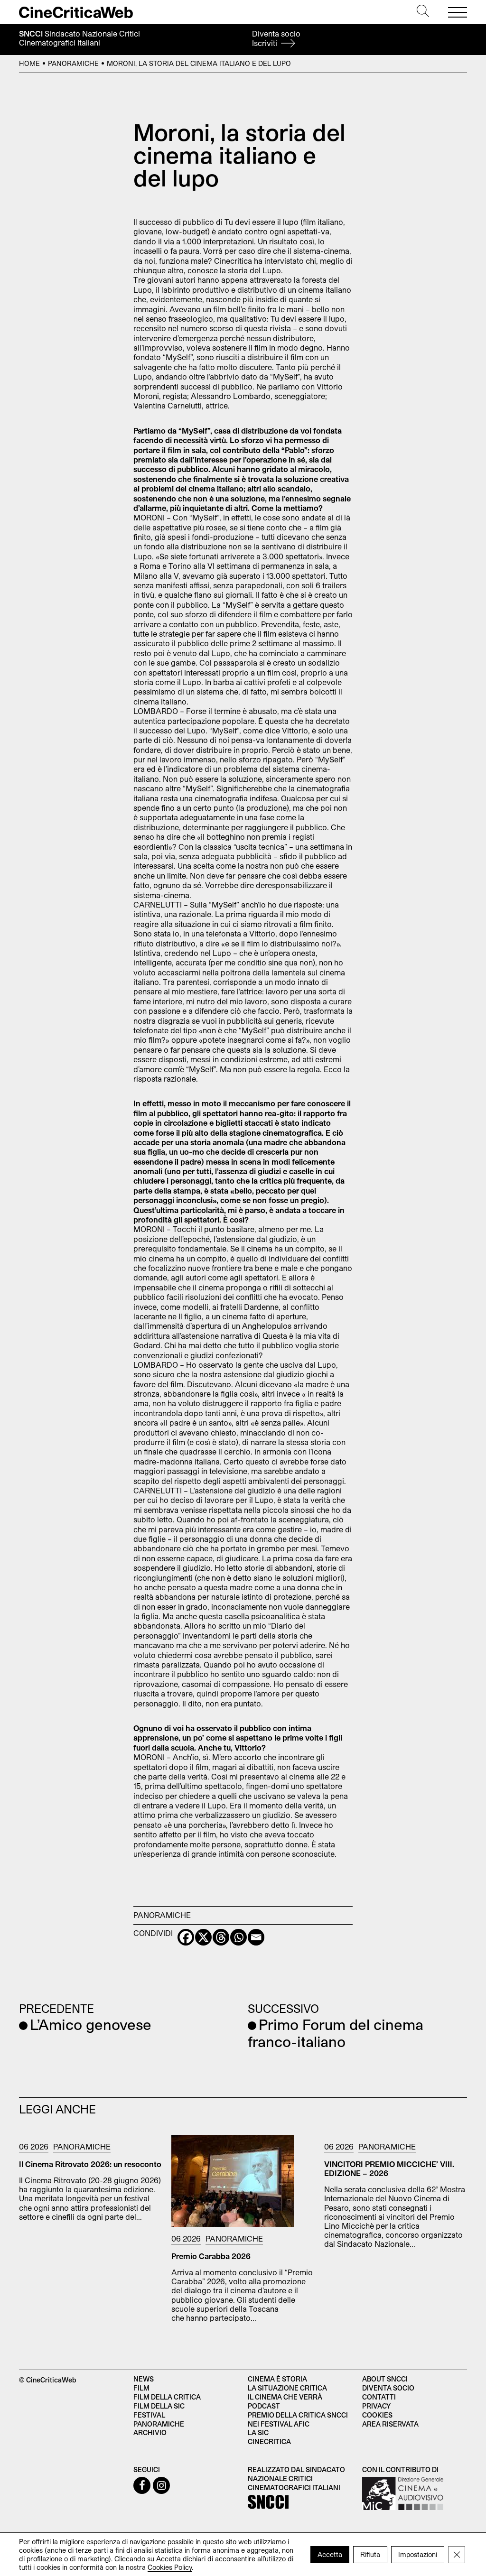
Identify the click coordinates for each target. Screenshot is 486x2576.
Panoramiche (73, 63)
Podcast (264, 2406)
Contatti (379, 2397)
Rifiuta (370, 2554)
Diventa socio (276, 38)
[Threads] (221, 1937)
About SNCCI (385, 2379)
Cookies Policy (170, 2567)
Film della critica (167, 2397)
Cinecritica (269, 2442)
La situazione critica (287, 2388)
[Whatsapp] (238, 1937)
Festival (149, 2415)
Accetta (330, 2554)
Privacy (376, 2406)
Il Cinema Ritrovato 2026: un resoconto (90, 2164)
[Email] (256, 1937)
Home (29, 63)
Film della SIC (159, 2406)
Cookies (377, 2415)
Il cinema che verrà (285, 2397)
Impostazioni (418, 2554)
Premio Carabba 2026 (211, 2256)
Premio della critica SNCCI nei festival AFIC (298, 2419)
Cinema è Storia (277, 2379)
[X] (203, 1937)
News (144, 2379)
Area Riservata (390, 2424)
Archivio (150, 2432)
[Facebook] (186, 1937)
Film (141, 2388)
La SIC (258, 2432)
